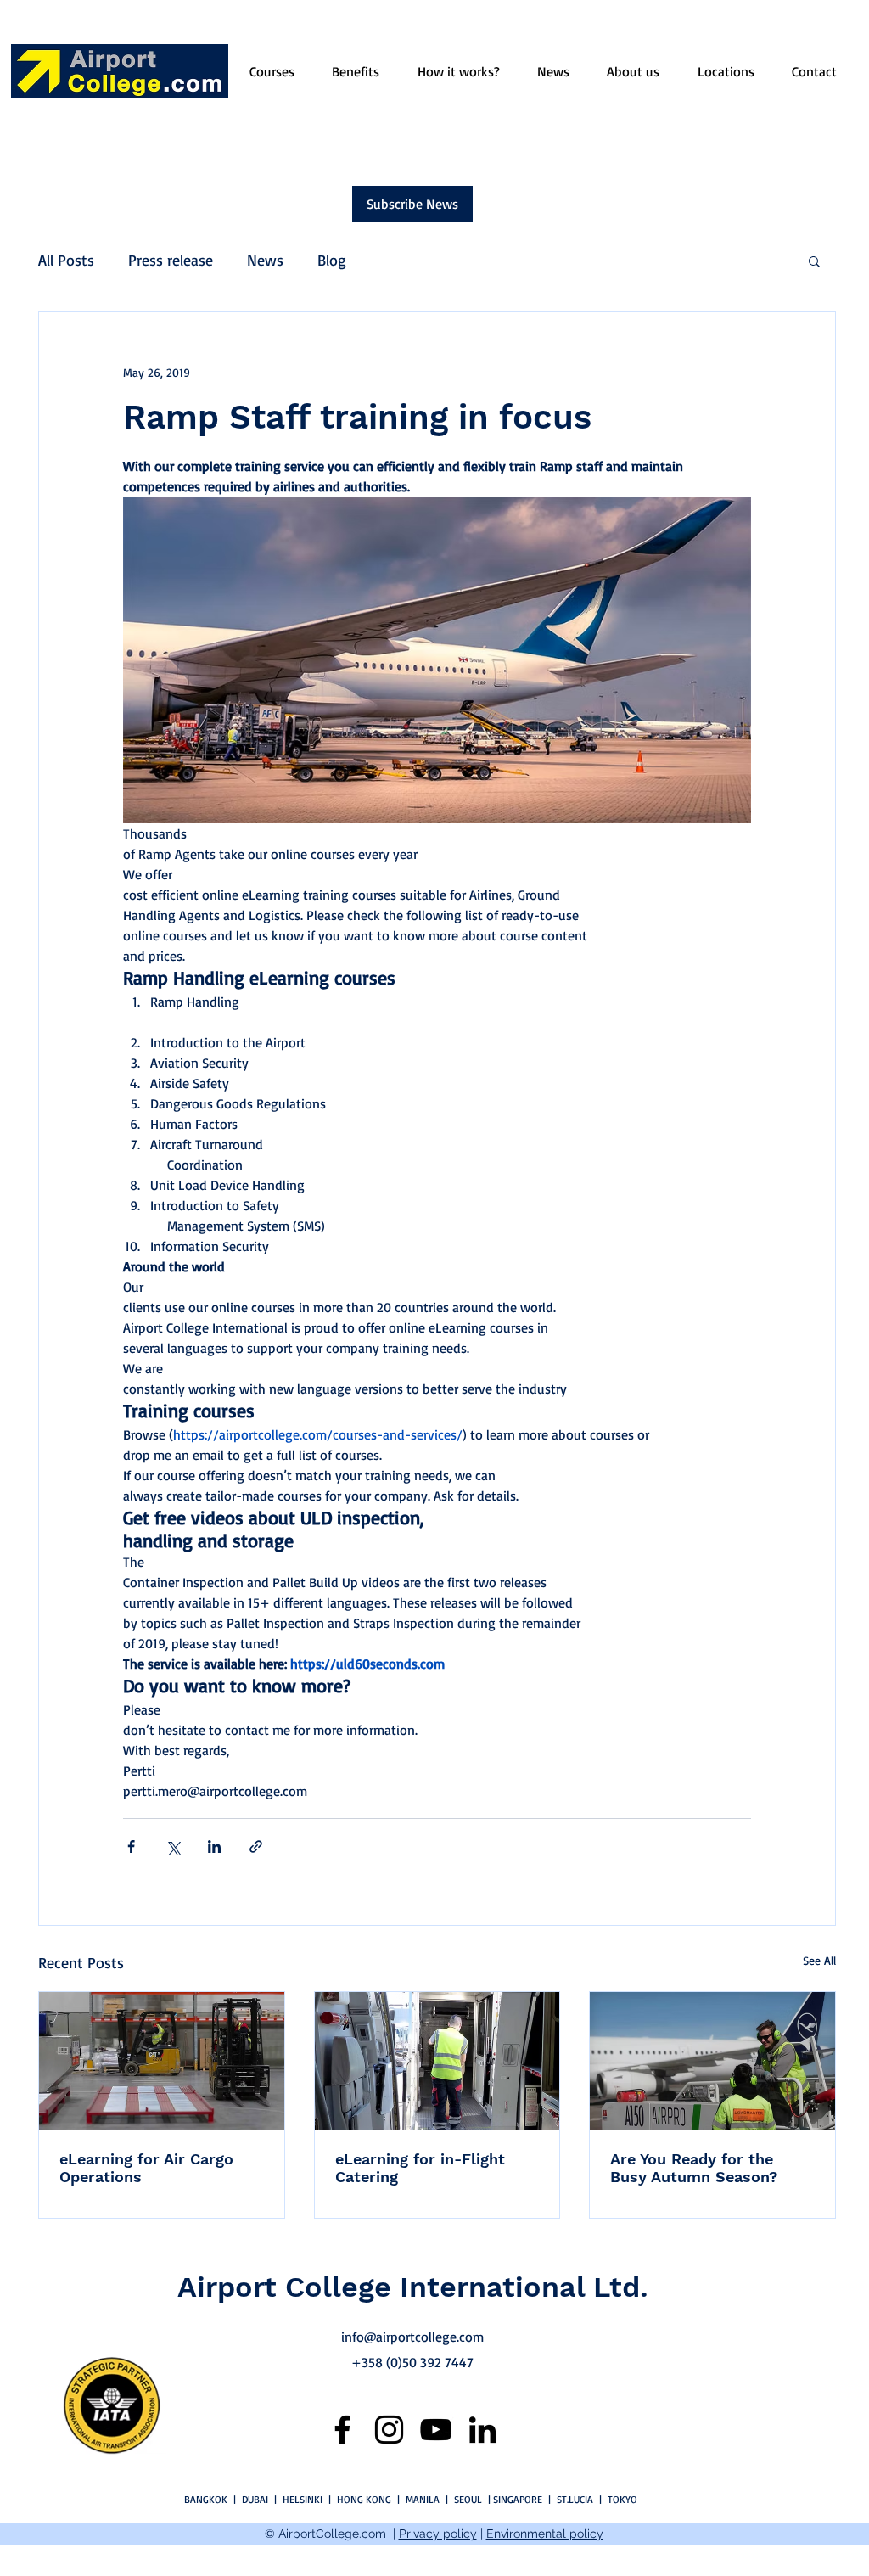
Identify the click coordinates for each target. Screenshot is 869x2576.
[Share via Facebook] (131, 1846)
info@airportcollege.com (412, 2337)
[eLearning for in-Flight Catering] (437, 2061)
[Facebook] (342, 2430)
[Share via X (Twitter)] (173, 1846)
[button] (814, 261)
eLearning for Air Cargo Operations (146, 2168)
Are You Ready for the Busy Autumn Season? (694, 2168)
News (265, 260)
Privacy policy (438, 2534)
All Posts (66, 260)
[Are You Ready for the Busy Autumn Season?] (712, 2061)
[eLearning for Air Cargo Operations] (162, 2061)
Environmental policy (545, 2534)
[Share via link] (256, 1846)
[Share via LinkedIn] (214, 1846)
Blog (332, 260)
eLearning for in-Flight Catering (420, 2168)
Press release (171, 260)
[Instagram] (389, 2430)
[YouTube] (436, 2430)
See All (819, 1960)
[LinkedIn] (482, 2430)
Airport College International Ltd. (413, 2287)
